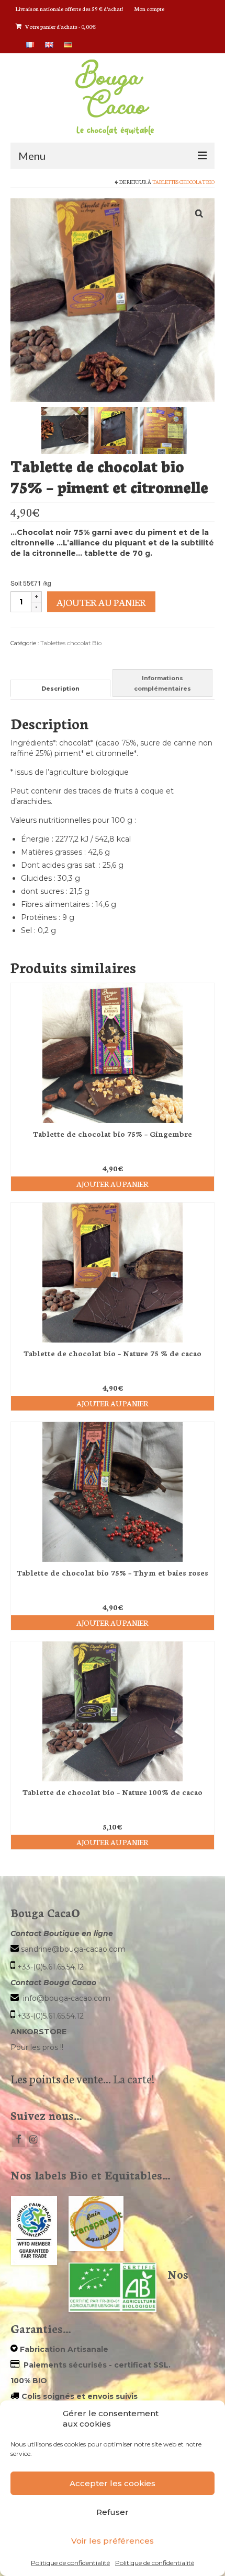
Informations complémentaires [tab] (162, 683)
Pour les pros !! (37, 2047)
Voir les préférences (113, 2541)
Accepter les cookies (113, 2483)
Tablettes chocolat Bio (183, 182)
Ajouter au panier (101, 602)
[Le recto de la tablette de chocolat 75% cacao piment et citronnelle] (114, 430)
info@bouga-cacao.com (67, 1998)
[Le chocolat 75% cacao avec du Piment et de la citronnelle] (65, 430)
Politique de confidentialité (70, 2563)
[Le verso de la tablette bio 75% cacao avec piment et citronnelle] (163, 430)
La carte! (133, 2078)
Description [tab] (60, 689)
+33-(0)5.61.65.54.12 (50, 1967)
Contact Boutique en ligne (62, 1933)
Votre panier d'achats (60, 26)
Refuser (113, 2512)
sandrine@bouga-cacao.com (73, 1949)
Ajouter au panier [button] (113, 1184)
